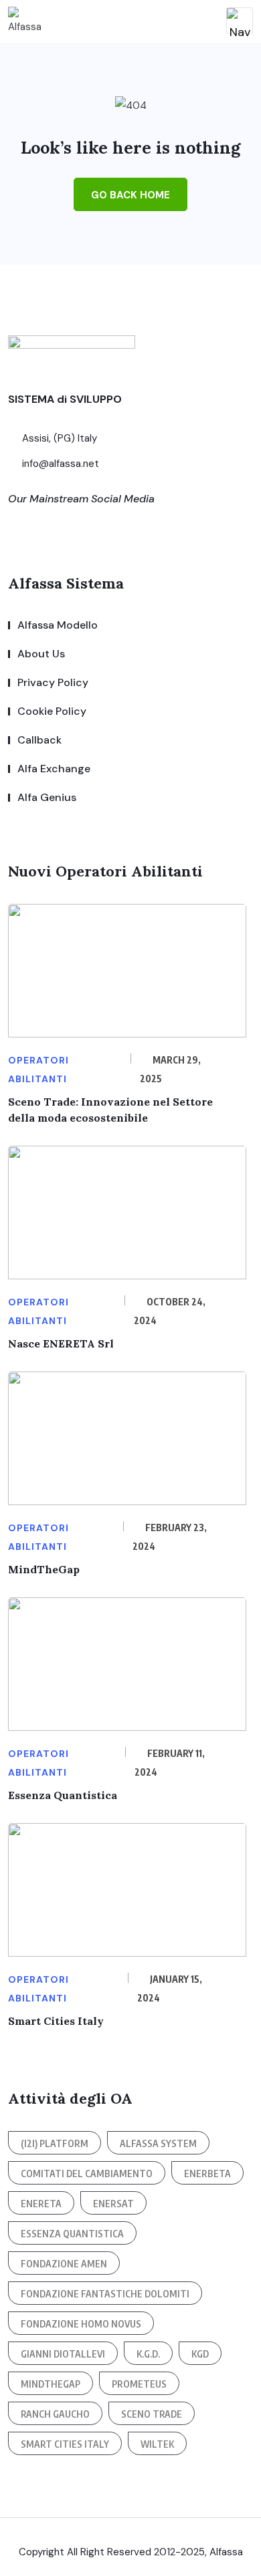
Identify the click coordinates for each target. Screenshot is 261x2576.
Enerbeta (207, 2173)
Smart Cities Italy (56, 2021)
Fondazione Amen (64, 2264)
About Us (41, 654)
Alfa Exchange (54, 769)
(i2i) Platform (55, 2143)
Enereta (41, 2204)
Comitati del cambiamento (87, 2173)
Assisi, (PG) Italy (58, 438)
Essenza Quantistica (63, 1795)
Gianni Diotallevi (63, 2354)
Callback (39, 740)
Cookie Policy (52, 711)
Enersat (113, 2204)
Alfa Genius (47, 797)
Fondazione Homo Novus (81, 2324)
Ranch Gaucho (55, 2414)
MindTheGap (44, 1569)
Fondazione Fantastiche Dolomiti (105, 2294)
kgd (200, 2354)
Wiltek (157, 2444)
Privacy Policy (53, 682)
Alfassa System (158, 2143)
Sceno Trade (152, 2414)
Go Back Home (130, 195)
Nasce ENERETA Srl (61, 1343)
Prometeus (139, 2384)
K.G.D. (148, 2354)
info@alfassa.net (59, 464)
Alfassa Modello (58, 625)
